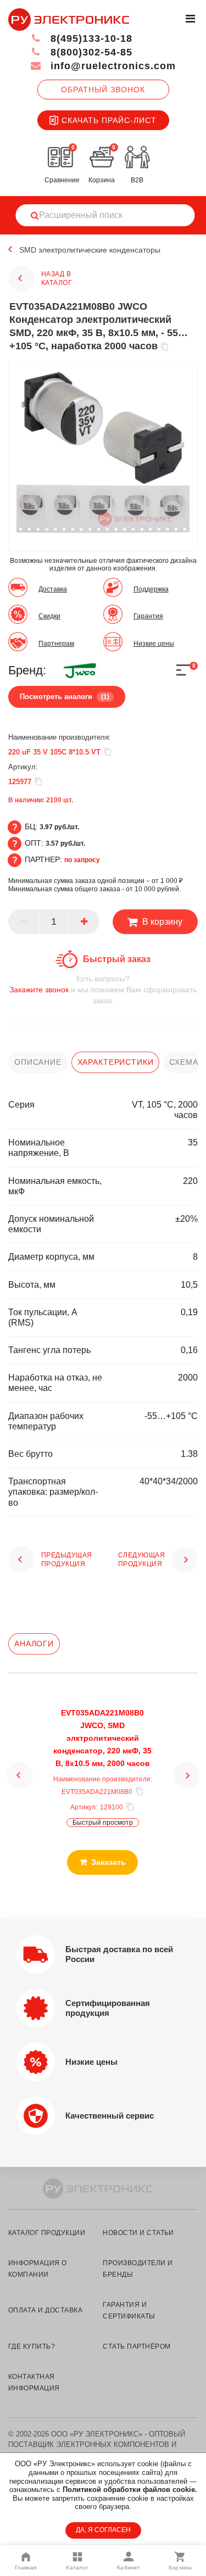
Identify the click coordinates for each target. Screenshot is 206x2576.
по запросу (82, 860)
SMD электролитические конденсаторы (90, 250)
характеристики (116, 1062)
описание (38, 1062)
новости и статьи (138, 2233)
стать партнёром (137, 2346)
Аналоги (34, 1644)
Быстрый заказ (117, 959)
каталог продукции (47, 2233)
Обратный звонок (103, 90)
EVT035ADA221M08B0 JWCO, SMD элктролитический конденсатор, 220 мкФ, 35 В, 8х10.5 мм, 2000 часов (102, 1738)
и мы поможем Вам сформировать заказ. (103, 990)
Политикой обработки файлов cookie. (130, 2490)
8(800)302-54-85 (90, 52)
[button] (20, 1775)
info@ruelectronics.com (112, 66)
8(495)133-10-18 (90, 38)
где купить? (32, 2346)
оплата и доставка (45, 2310)
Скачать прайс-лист (109, 120)
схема (183, 1062)
